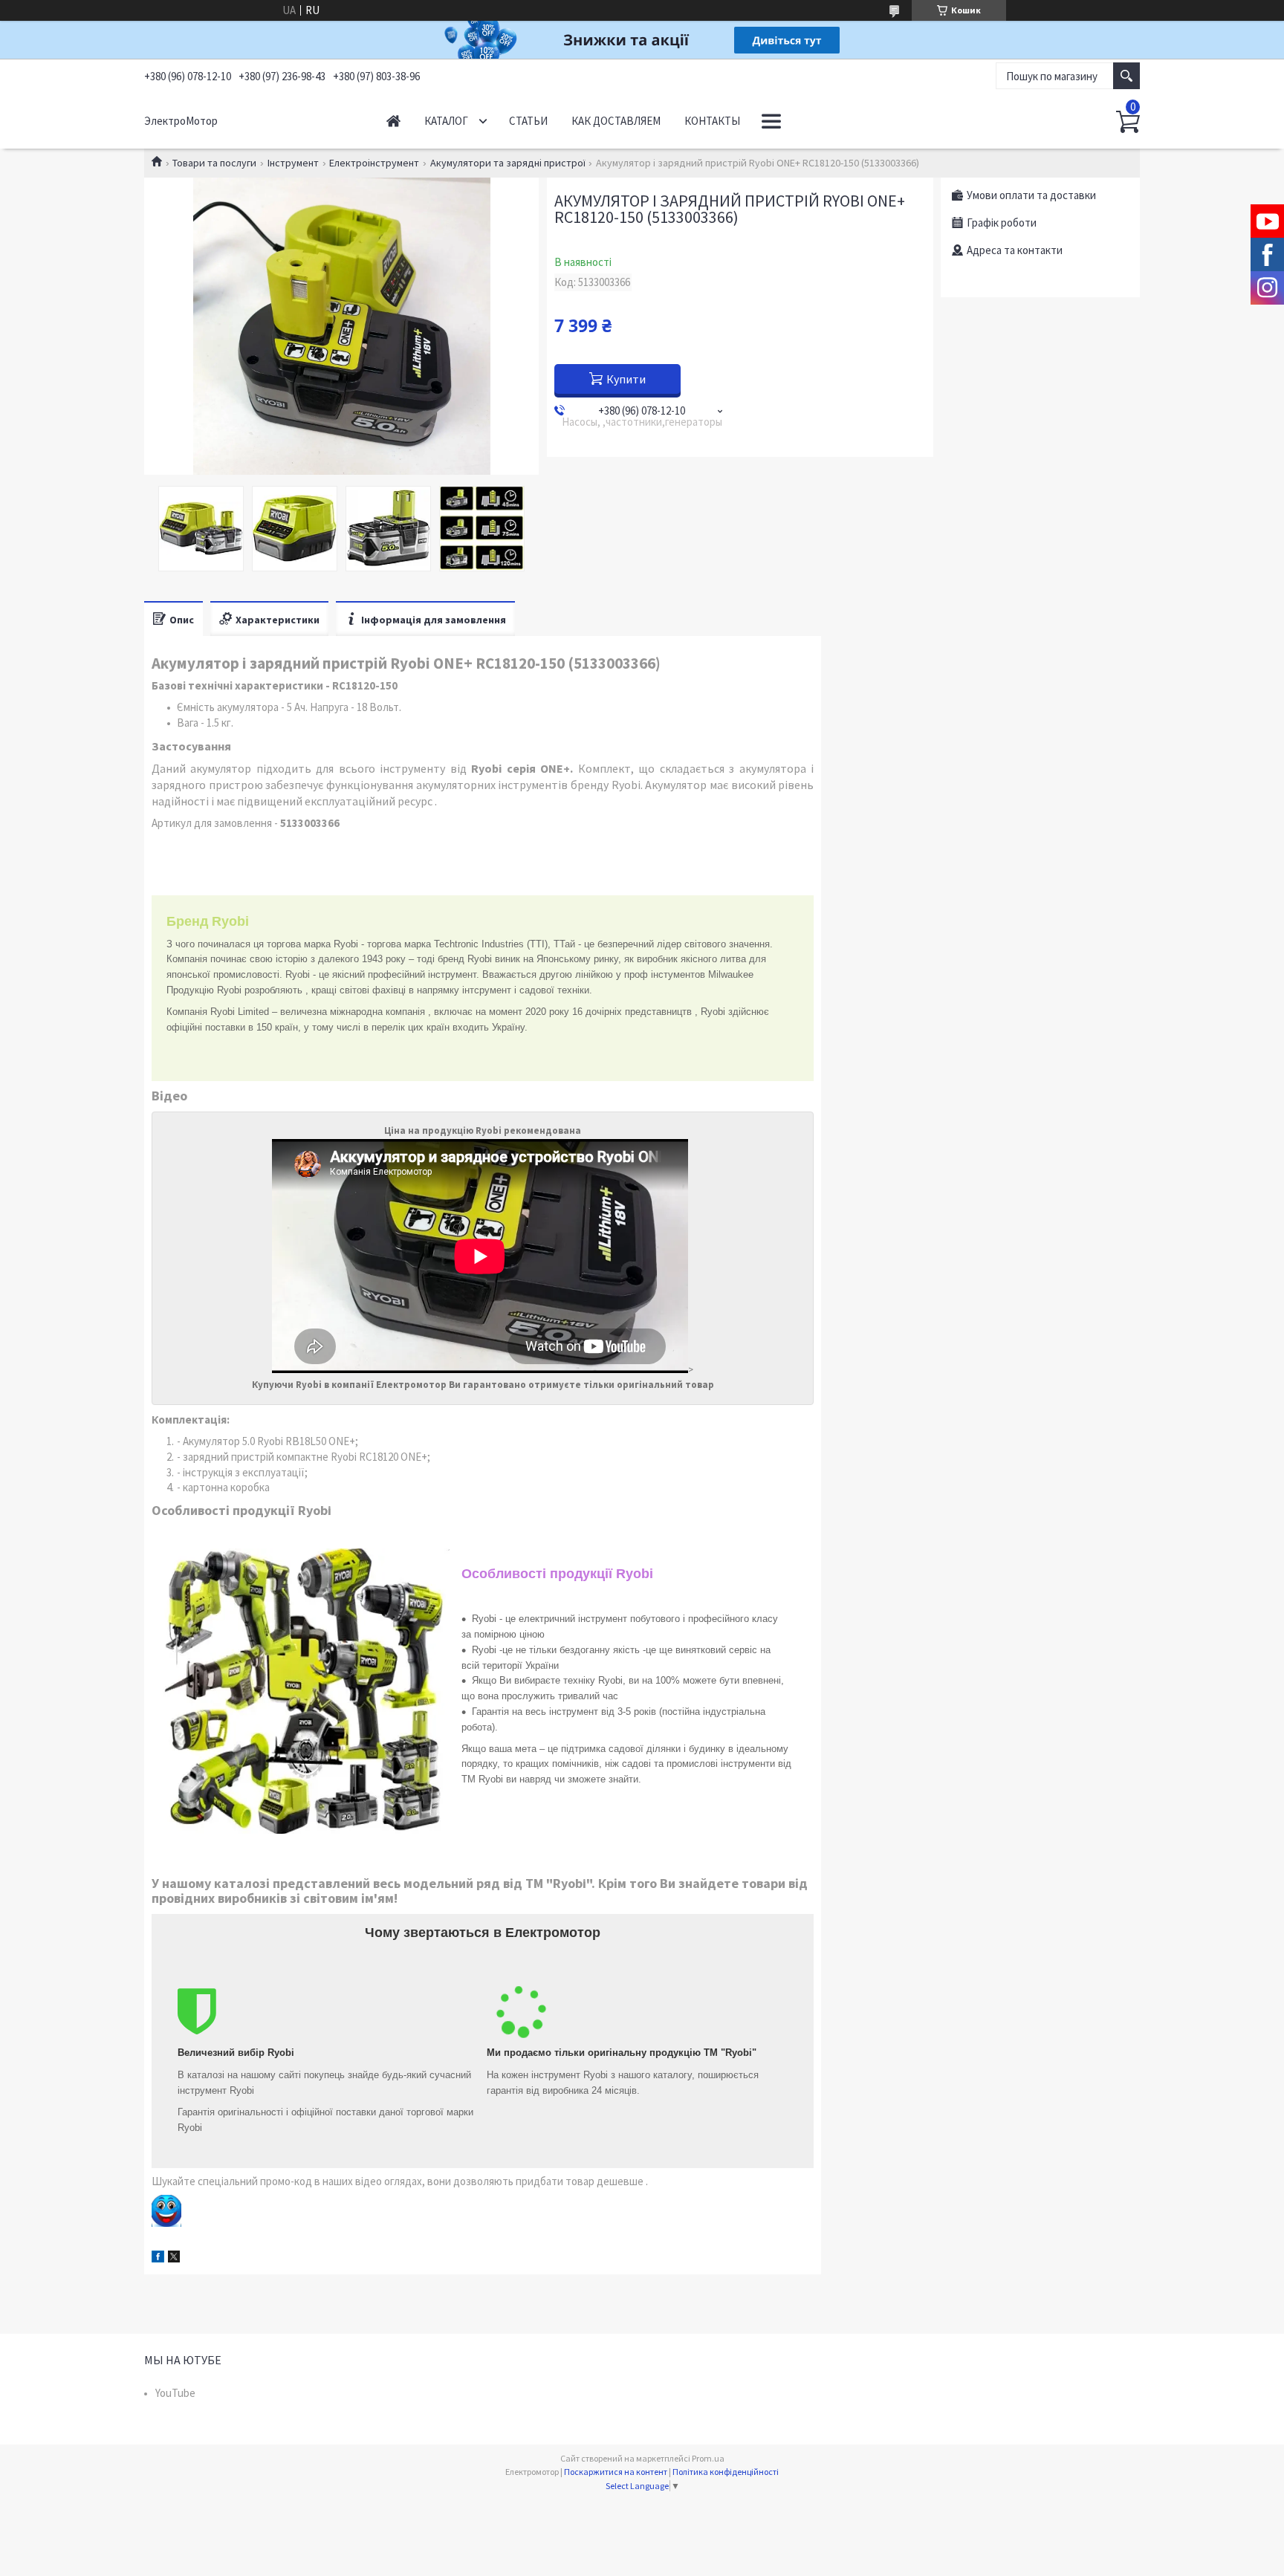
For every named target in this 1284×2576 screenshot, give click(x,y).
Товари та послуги (214, 163)
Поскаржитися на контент (616, 2472)
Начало (393, 121)
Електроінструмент (374, 163)
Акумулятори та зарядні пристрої (508, 163)
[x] (174, 2258)
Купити (626, 379)
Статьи (528, 121)
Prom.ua (708, 2458)
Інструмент (293, 163)
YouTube (175, 2393)
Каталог (446, 121)
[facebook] (158, 2258)
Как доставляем (616, 121)
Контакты (712, 121)
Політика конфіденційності (726, 2472)
